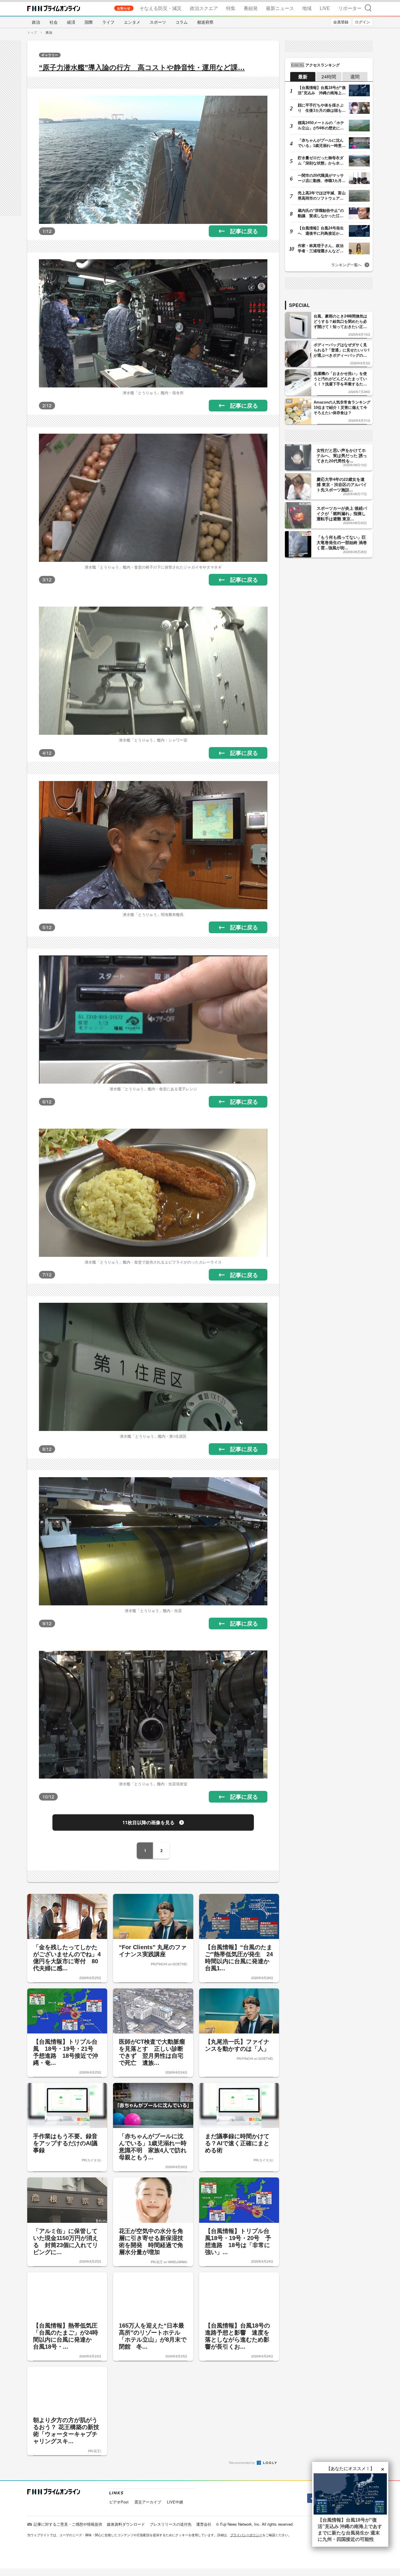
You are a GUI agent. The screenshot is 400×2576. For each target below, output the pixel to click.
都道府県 (205, 22)
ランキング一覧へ (346, 265)
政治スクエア (204, 8)
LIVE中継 (175, 2502)
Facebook (311, 2498)
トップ (32, 32)
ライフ (108, 22)
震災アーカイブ (148, 2502)
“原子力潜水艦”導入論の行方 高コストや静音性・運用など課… (142, 67)
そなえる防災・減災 (160, 8)
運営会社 (204, 2524)
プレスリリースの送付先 (171, 2524)
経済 (71, 22)
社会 (54, 22)
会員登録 (341, 22)
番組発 (251, 8)
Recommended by (242, 2462)
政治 (36, 22)
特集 (231, 8)
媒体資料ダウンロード (126, 2524)
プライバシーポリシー (246, 2535)
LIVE (325, 8)
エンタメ (132, 22)
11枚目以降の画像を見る (148, 1822)
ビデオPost (119, 2502)
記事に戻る (244, 231)
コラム (182, 22)
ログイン (363, 22)
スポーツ (158, 22)
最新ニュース (280, 8)
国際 (89, 22)
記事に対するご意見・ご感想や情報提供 (68, 2524)
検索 (368, 8)
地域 (307, 8)
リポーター (350, 8)
